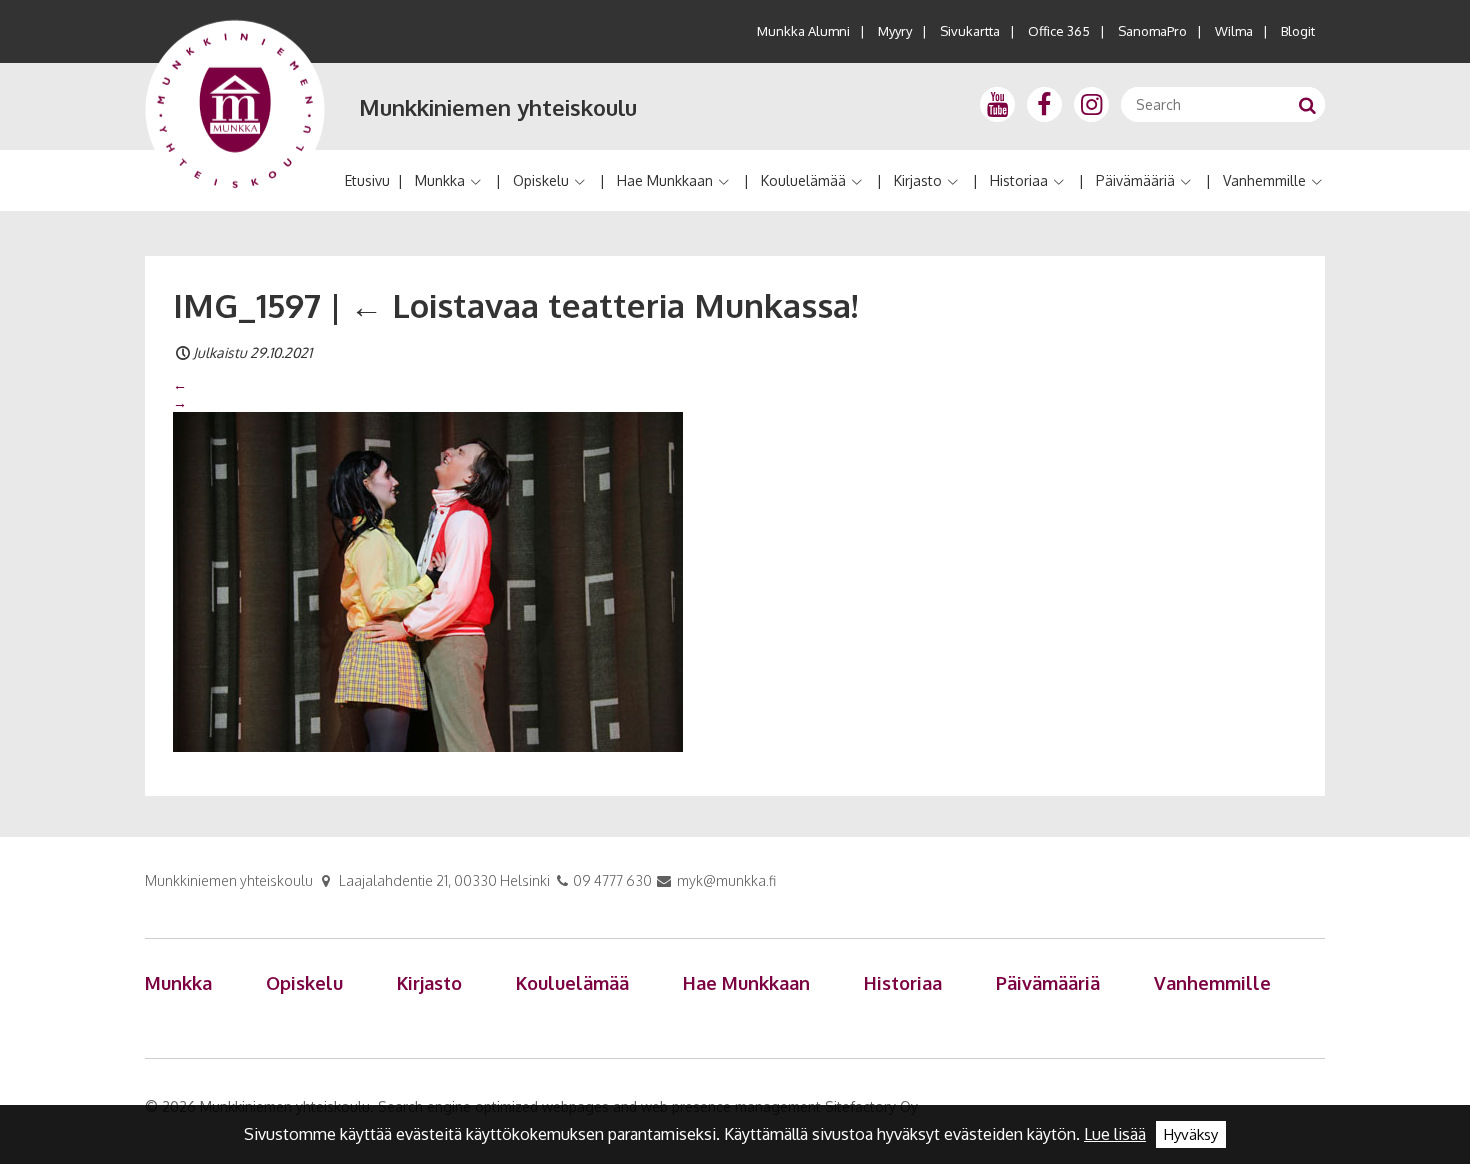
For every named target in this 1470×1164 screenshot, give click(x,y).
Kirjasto (918, 180)
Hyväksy (1191, 1134)
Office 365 (1059, 31)
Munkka (440, 180)
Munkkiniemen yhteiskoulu (498, 107)
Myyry (895, 31)
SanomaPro (1152, 31)
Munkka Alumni (803, 31)
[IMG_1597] (428, 581)
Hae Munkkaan (665, 180)
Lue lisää (1115, 1134)
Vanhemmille (1264, 180)
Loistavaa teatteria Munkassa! (604, 305)
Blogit (1298, 31)
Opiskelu (541, 180)
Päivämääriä (1135, 180)
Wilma (1234, 31)
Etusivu (367, 180)
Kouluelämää (803, 180)
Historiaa (1019, 180)
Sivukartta (970, 31)
